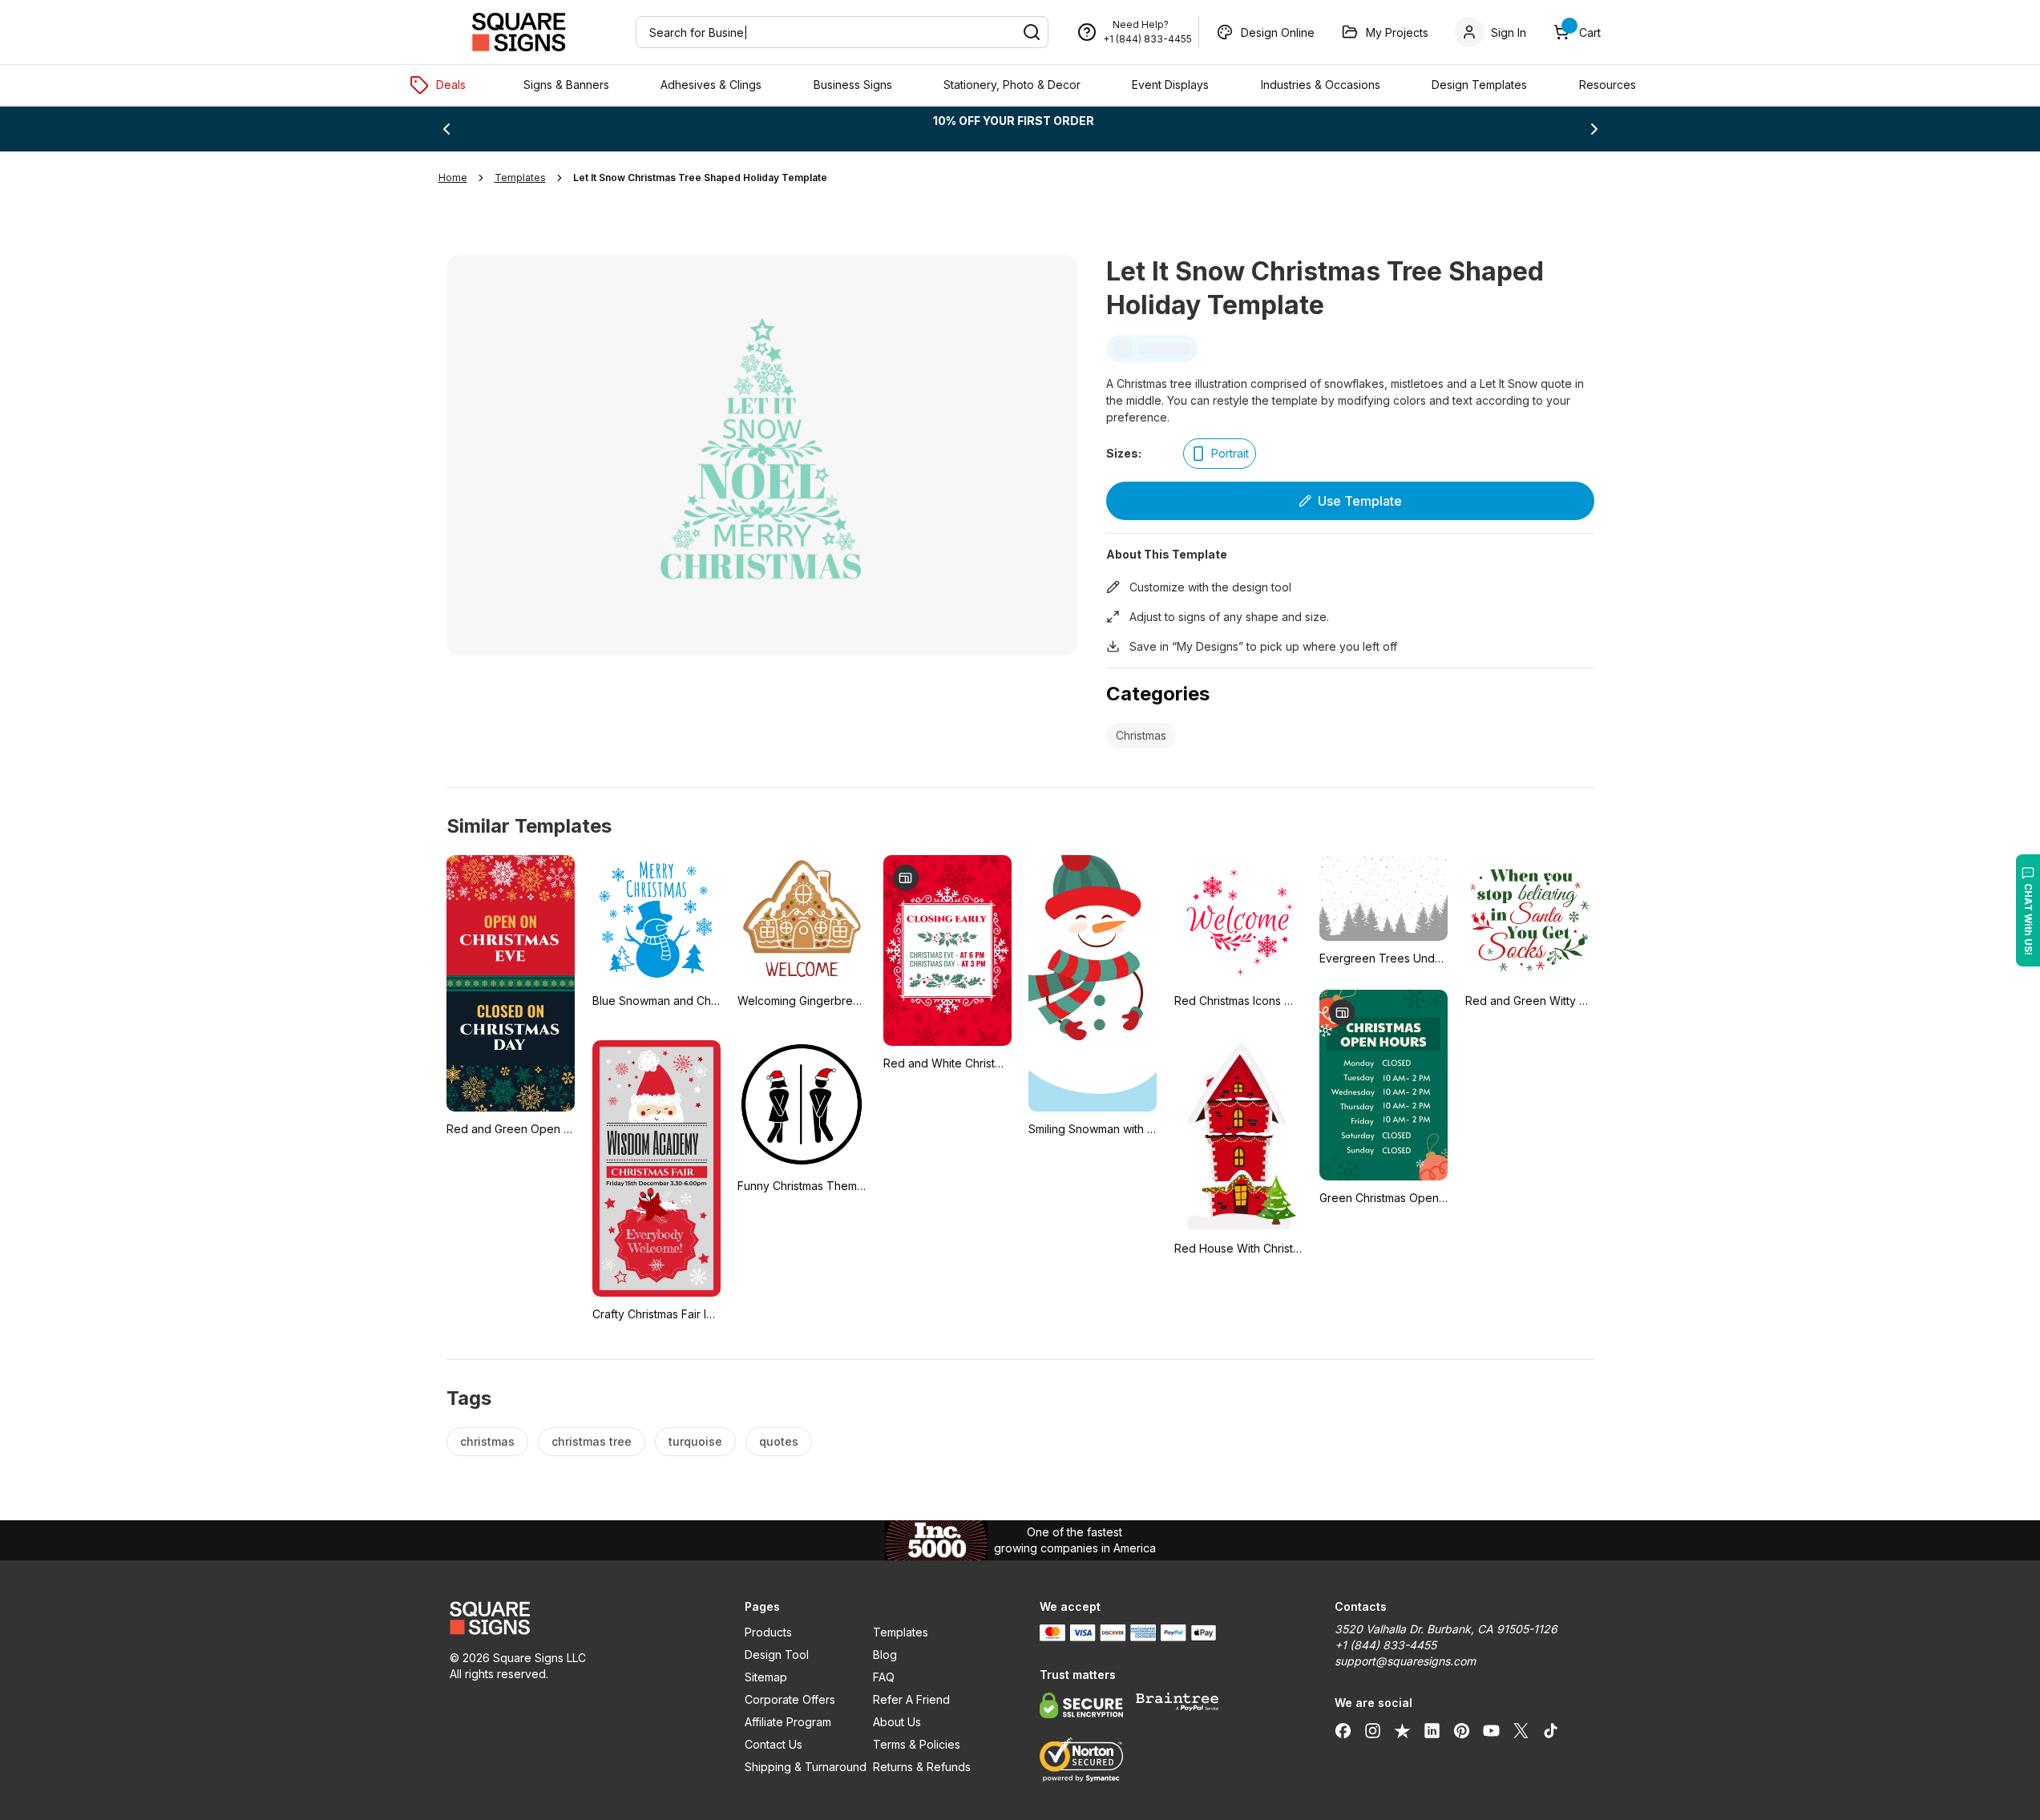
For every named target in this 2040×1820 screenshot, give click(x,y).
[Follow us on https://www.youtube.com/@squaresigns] (1491, 1730)
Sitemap (766, 1677)
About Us (897, 1722)
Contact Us (774, 1744)
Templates (901, 1632)
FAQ (884, 1677)
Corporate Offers (790, 1699)
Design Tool (777, 1655)
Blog (885, 1655)
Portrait (1230, 453)
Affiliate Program (788, 1722)
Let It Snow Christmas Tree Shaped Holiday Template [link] (700, 178)
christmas (487, 1441)
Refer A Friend (911, 1699)
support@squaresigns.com (1405, 1661)
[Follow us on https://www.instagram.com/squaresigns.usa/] (1373, 1730)
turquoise (695, 1441)
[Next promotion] (1594, 129)
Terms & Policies (917, 1744)
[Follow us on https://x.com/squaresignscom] (1521, 1730)
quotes (779, 1441)
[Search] (1032, 32)
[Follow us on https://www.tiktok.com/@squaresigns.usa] (1551, 1730)
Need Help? (1141, 24)
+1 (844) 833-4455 (1147, 39)
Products (768, 1632)
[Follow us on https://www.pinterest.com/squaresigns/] (1462, 1730)
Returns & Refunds (922, 1767)
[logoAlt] (578, 1618)
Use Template (1360, 501)
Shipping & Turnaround (806, 1767)
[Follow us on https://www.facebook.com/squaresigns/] (1343, 1730)
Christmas (1141, 735)
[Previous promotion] (446, 129)
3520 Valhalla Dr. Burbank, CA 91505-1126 (1446, 1629)
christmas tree (592, 1441)
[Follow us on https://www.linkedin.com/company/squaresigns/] (1432, 1730)
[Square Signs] (519, 32)
